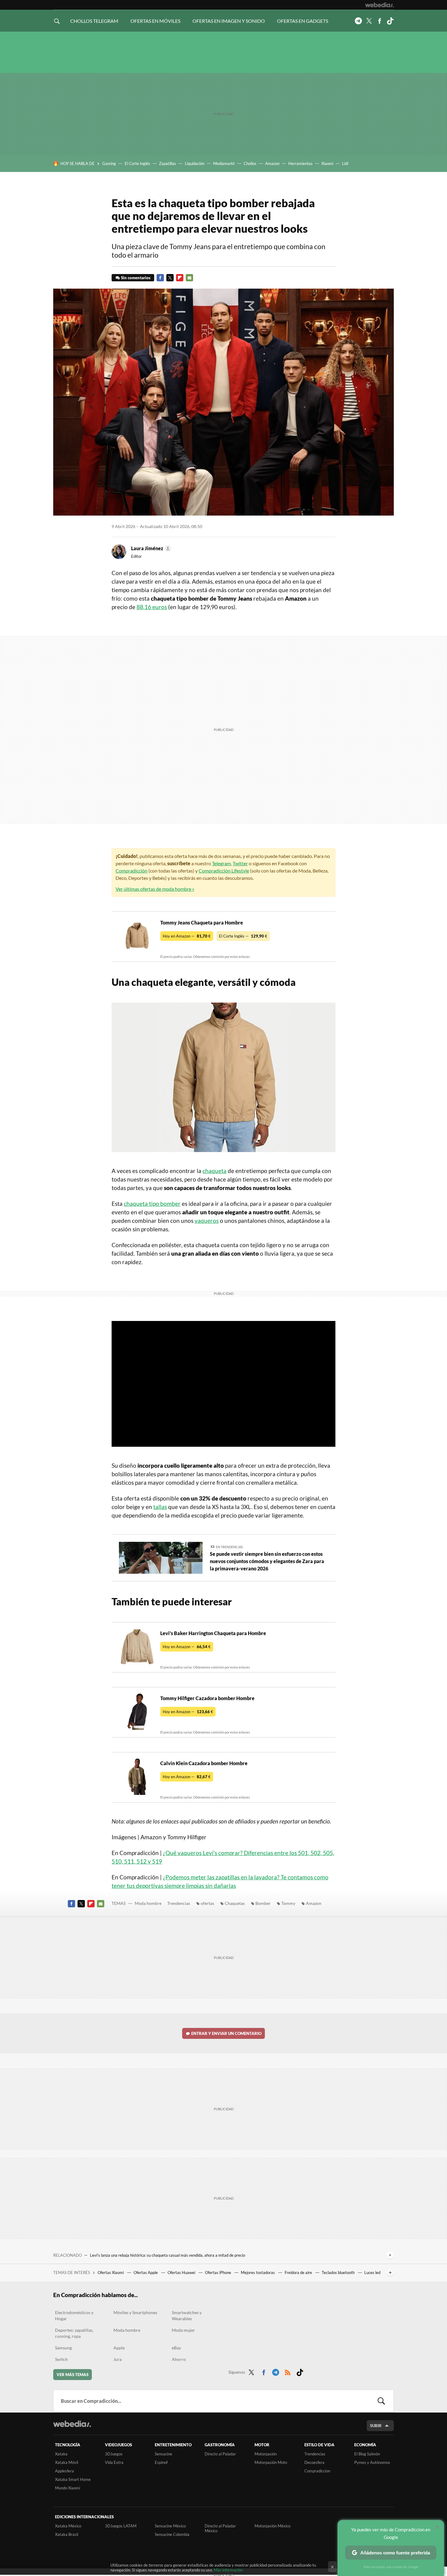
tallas (160, 1507)
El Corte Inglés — (243, 936)
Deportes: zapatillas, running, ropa (74, 2333)
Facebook (379, 21)
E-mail (189, 278)
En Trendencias (229, 1547)
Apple (119, 2348)
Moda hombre (148, 1903)
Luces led (372, 2272)
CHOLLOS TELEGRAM (94, 21)
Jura (118, 2359)
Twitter (369, 21)
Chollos (250, 163)
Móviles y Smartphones (135, 2312)
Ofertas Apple (146, 2272)
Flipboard (180, 278)
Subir (376, 2426)
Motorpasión (266, 2454)
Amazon (272, 163)
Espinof (161, 2462)
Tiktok (390, 21)
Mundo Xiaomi (68, 2488)
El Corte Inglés (137, 163)
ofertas (207, 1903)
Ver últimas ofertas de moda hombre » (155, 889)
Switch (61, 2359)
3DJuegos (114, 2454)
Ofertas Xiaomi (111, 2272)
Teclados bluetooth (339, 2272)
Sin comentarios (136, 278)
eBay (176, 2348)
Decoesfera (314, 2462)
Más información (228, 2570)
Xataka (61, 2454)
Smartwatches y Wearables (187, 2315)
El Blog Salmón (367, 2454)
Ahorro (179, 2359)
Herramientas (300, 163)
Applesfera (64, 2471)
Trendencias (179, 1903)
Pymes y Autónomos (372, 2462)
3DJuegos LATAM (121, 2526)
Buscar (381, 2401)
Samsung (63, 2348)
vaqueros (207, 1221)
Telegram (358, 21)
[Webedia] (379, 5)
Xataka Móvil (67, 2462)
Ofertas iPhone (218, 2272)
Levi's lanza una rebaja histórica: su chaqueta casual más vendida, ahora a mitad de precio (168, 2255)
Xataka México (68, 2526)
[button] (150, 548)
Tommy (288, 1903)
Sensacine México (170, 2526)
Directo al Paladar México (220, 2528)
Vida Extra (114, 2462)
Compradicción (132, 871)
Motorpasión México (272, 2526)
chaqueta (215, 1171)
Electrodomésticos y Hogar (74, 2315)
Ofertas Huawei (182, 2272)
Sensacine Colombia (172, 2534)
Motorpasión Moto (271, 2462)
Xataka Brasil (67, 2534)
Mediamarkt (224, 163)
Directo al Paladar (220, 2454)
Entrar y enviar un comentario (226, 2033)
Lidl (345, 163)
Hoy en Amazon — (187, 936)
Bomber (263, 1903)
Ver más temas (73, 2375)
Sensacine (163, 2454)
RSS (288, 2371)
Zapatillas (168, 163)
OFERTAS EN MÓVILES (155, 21)
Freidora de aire (299, 2272)
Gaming (109, 163)
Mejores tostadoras (258, 2272)
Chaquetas (235, 1903)
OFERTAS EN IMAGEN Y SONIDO (229, 21)
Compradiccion (317, 2471)
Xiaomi (327, 163)
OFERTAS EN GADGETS (303, 21)
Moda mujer (183, 2330)
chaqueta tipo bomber (152, 1204)
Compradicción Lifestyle (224, 871)
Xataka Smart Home (73, 2479)
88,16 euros (152, 607)
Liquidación (195, 163)
